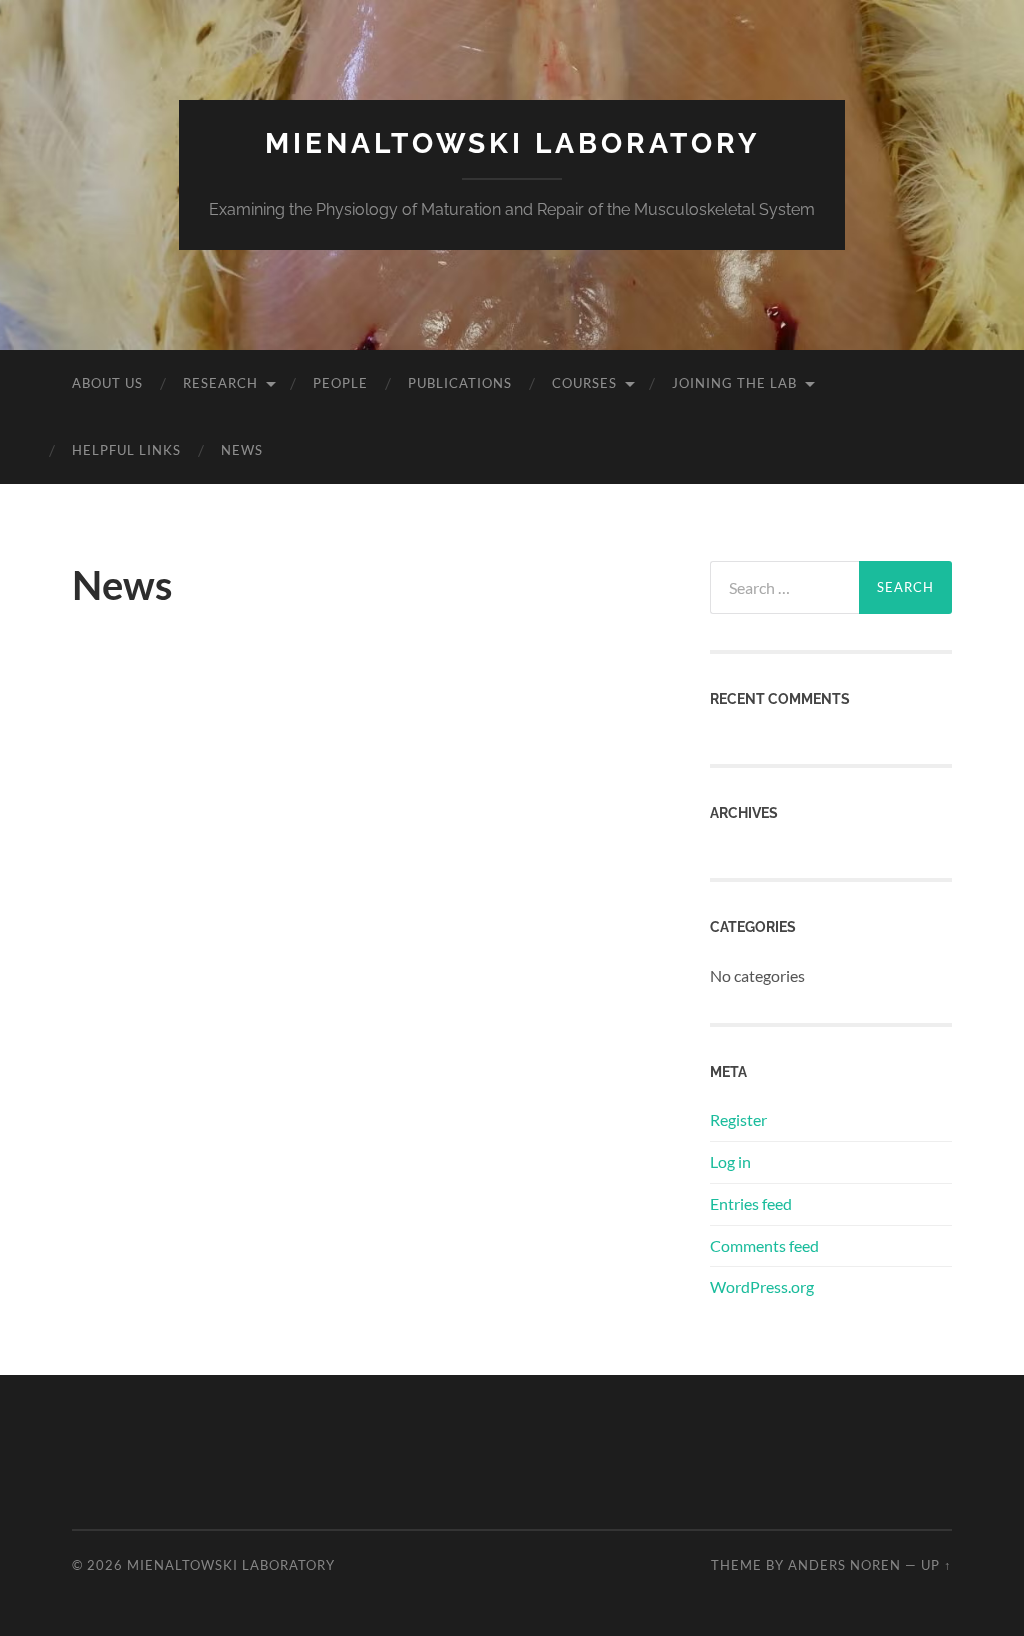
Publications (460, 383)
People (340, 383)
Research (220, 383)
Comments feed (764, 1245)
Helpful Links (126, 450)
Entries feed (751, 1203)
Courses (584, 383)
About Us (107, 383)
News (242, 450)
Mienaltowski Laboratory (512, 143)
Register (738, 1119)
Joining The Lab (734, 383)
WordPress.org (762, 1286)
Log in (730, 1161)
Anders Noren (844, 1565)
